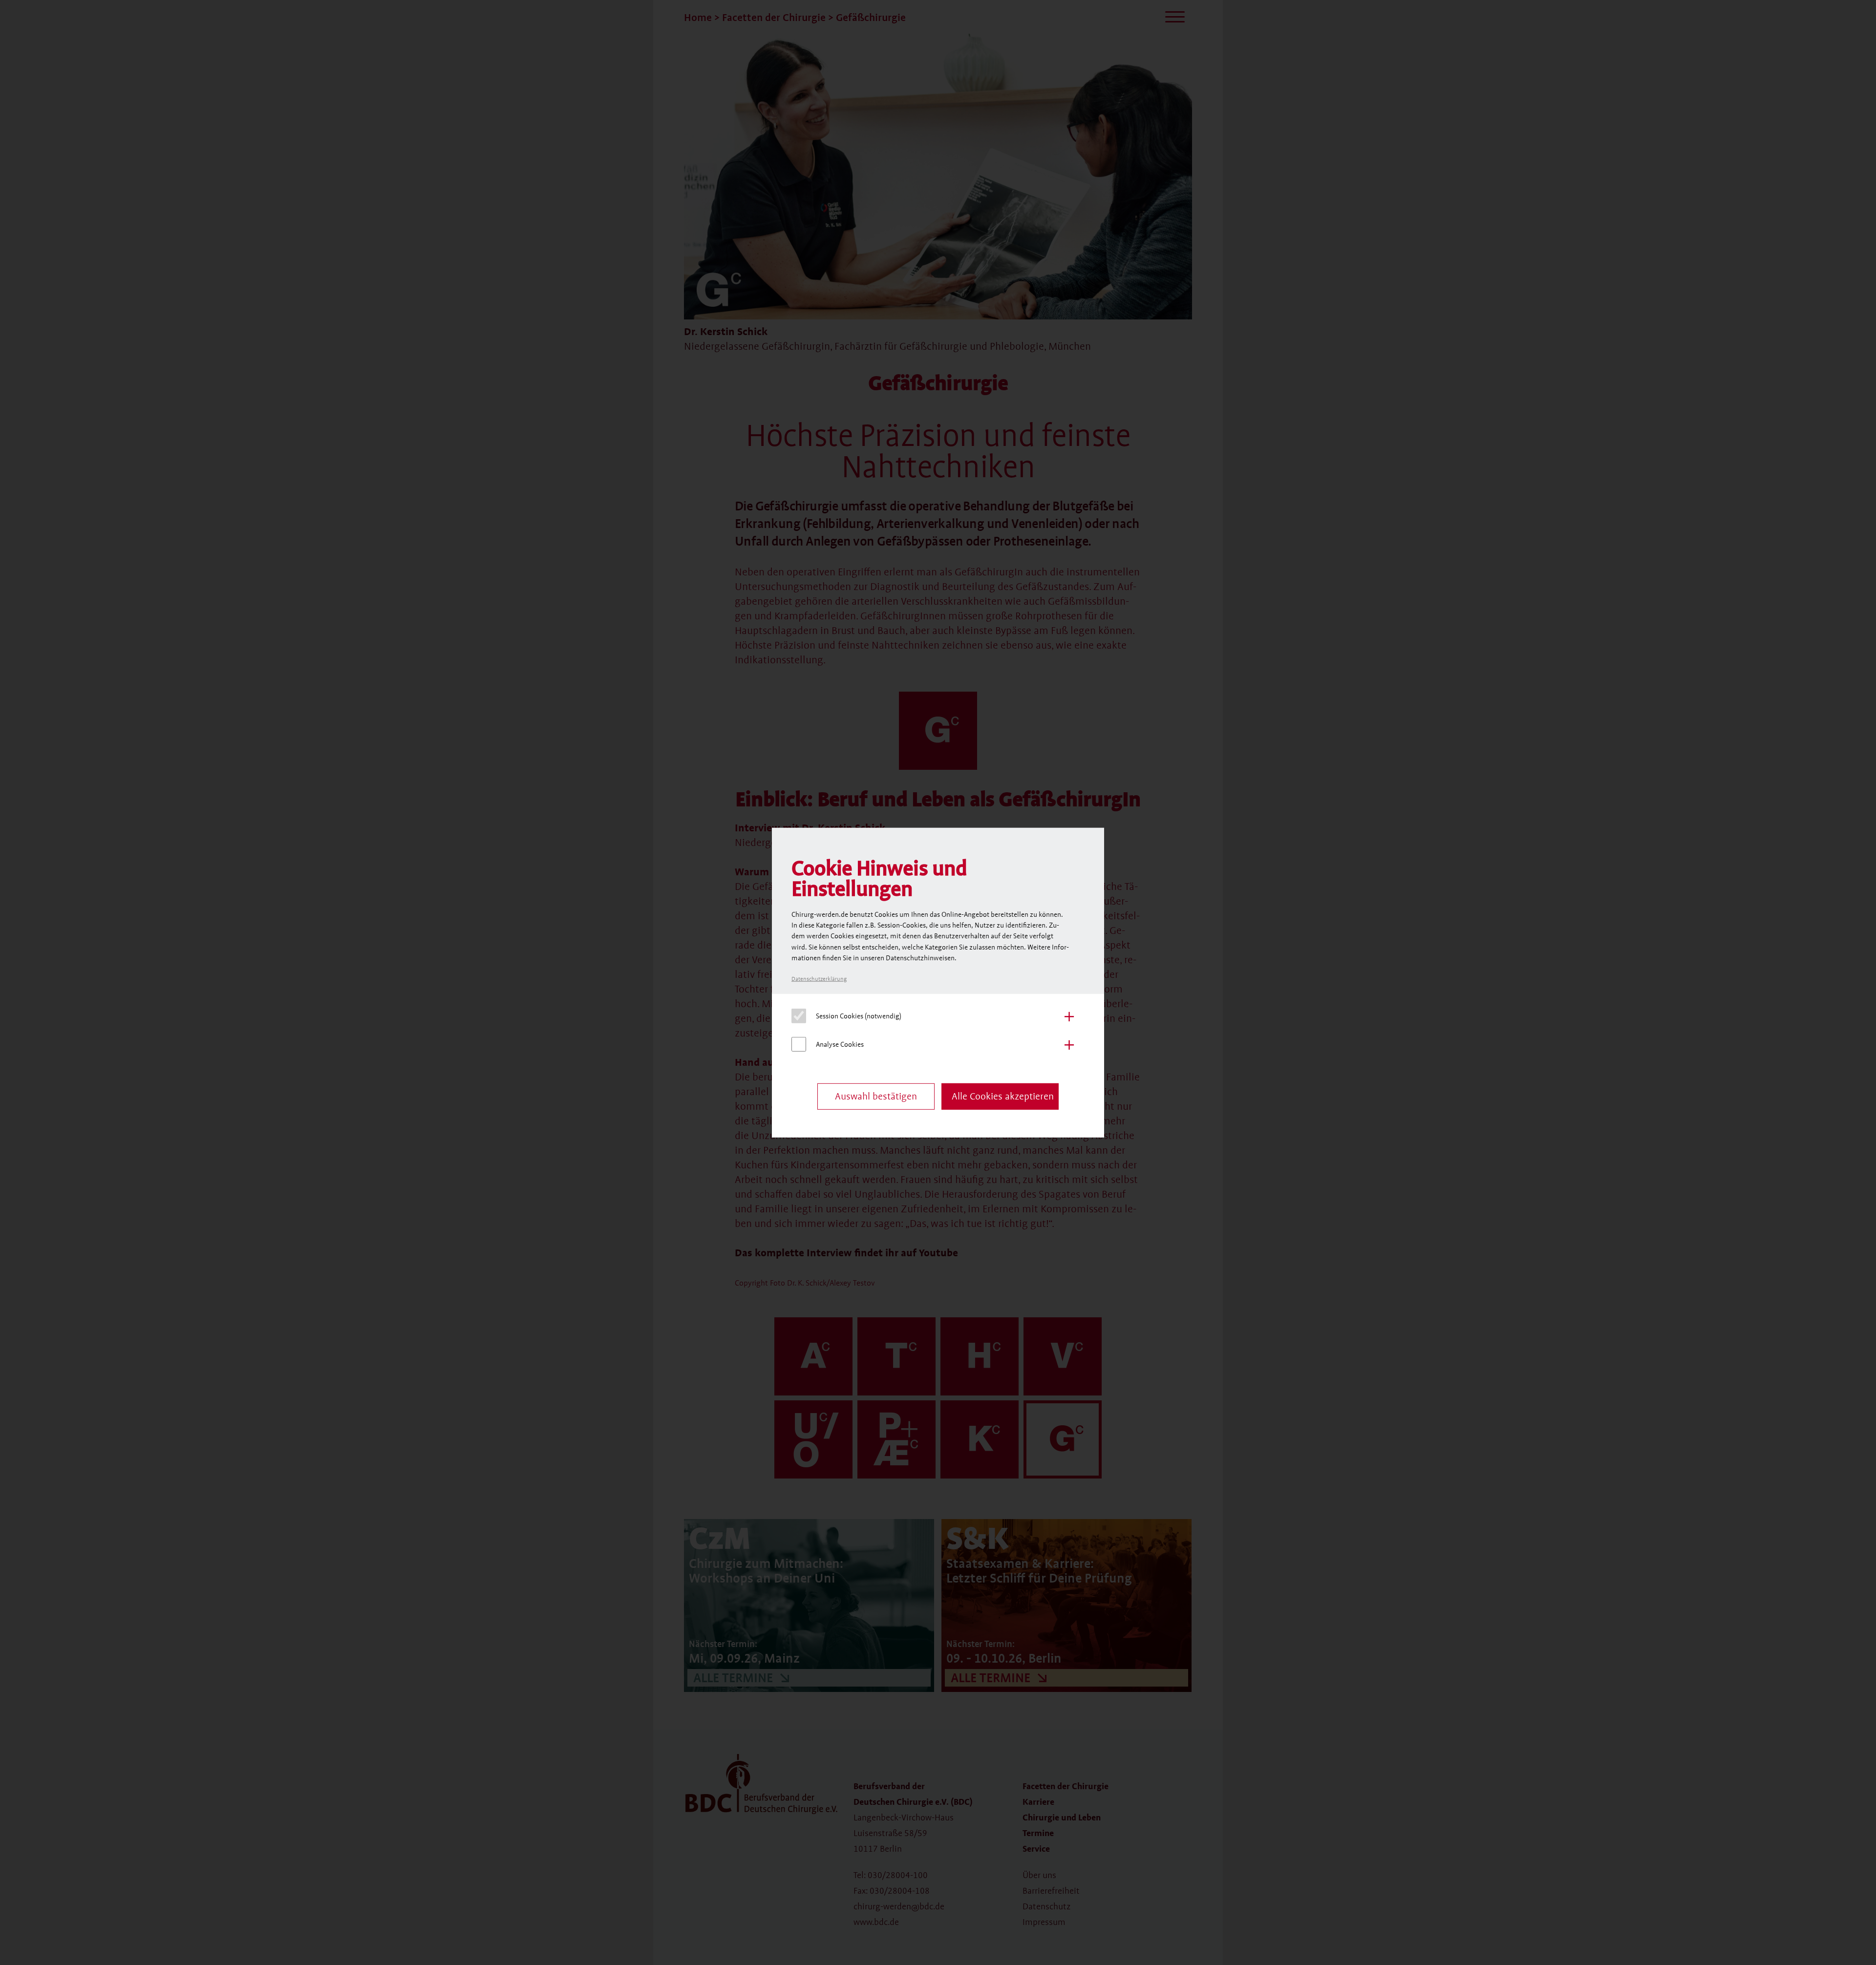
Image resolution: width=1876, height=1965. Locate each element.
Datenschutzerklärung (819, 979)
